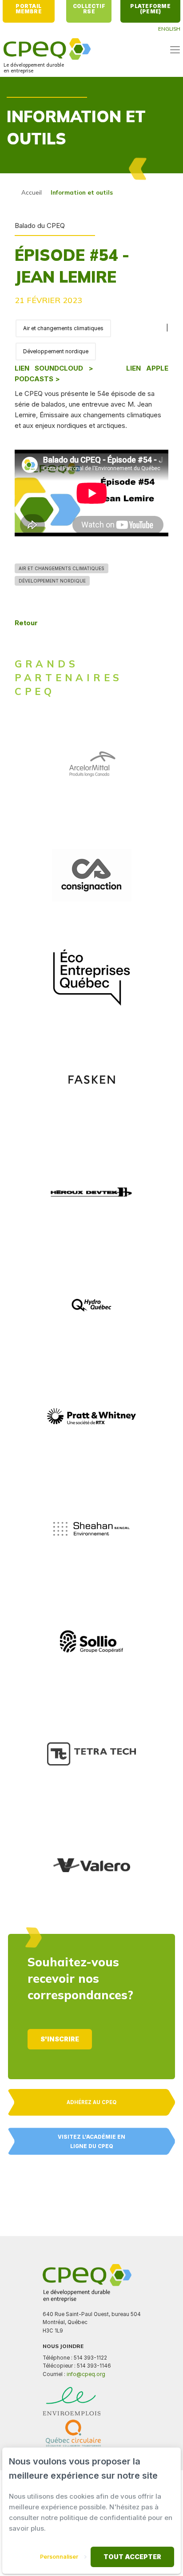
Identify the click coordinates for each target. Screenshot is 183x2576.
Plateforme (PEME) (151, 9)
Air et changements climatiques (63, 328)
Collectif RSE (90, 9)
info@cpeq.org (86, 2374)
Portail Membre (29, 9)
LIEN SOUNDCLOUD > (54, 368)
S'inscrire (60, 2039)
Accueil (32, 192)
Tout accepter (132, 2557)
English (169, 29)
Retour (26, 623)
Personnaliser (59, 2557)
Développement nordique (56, 351)
